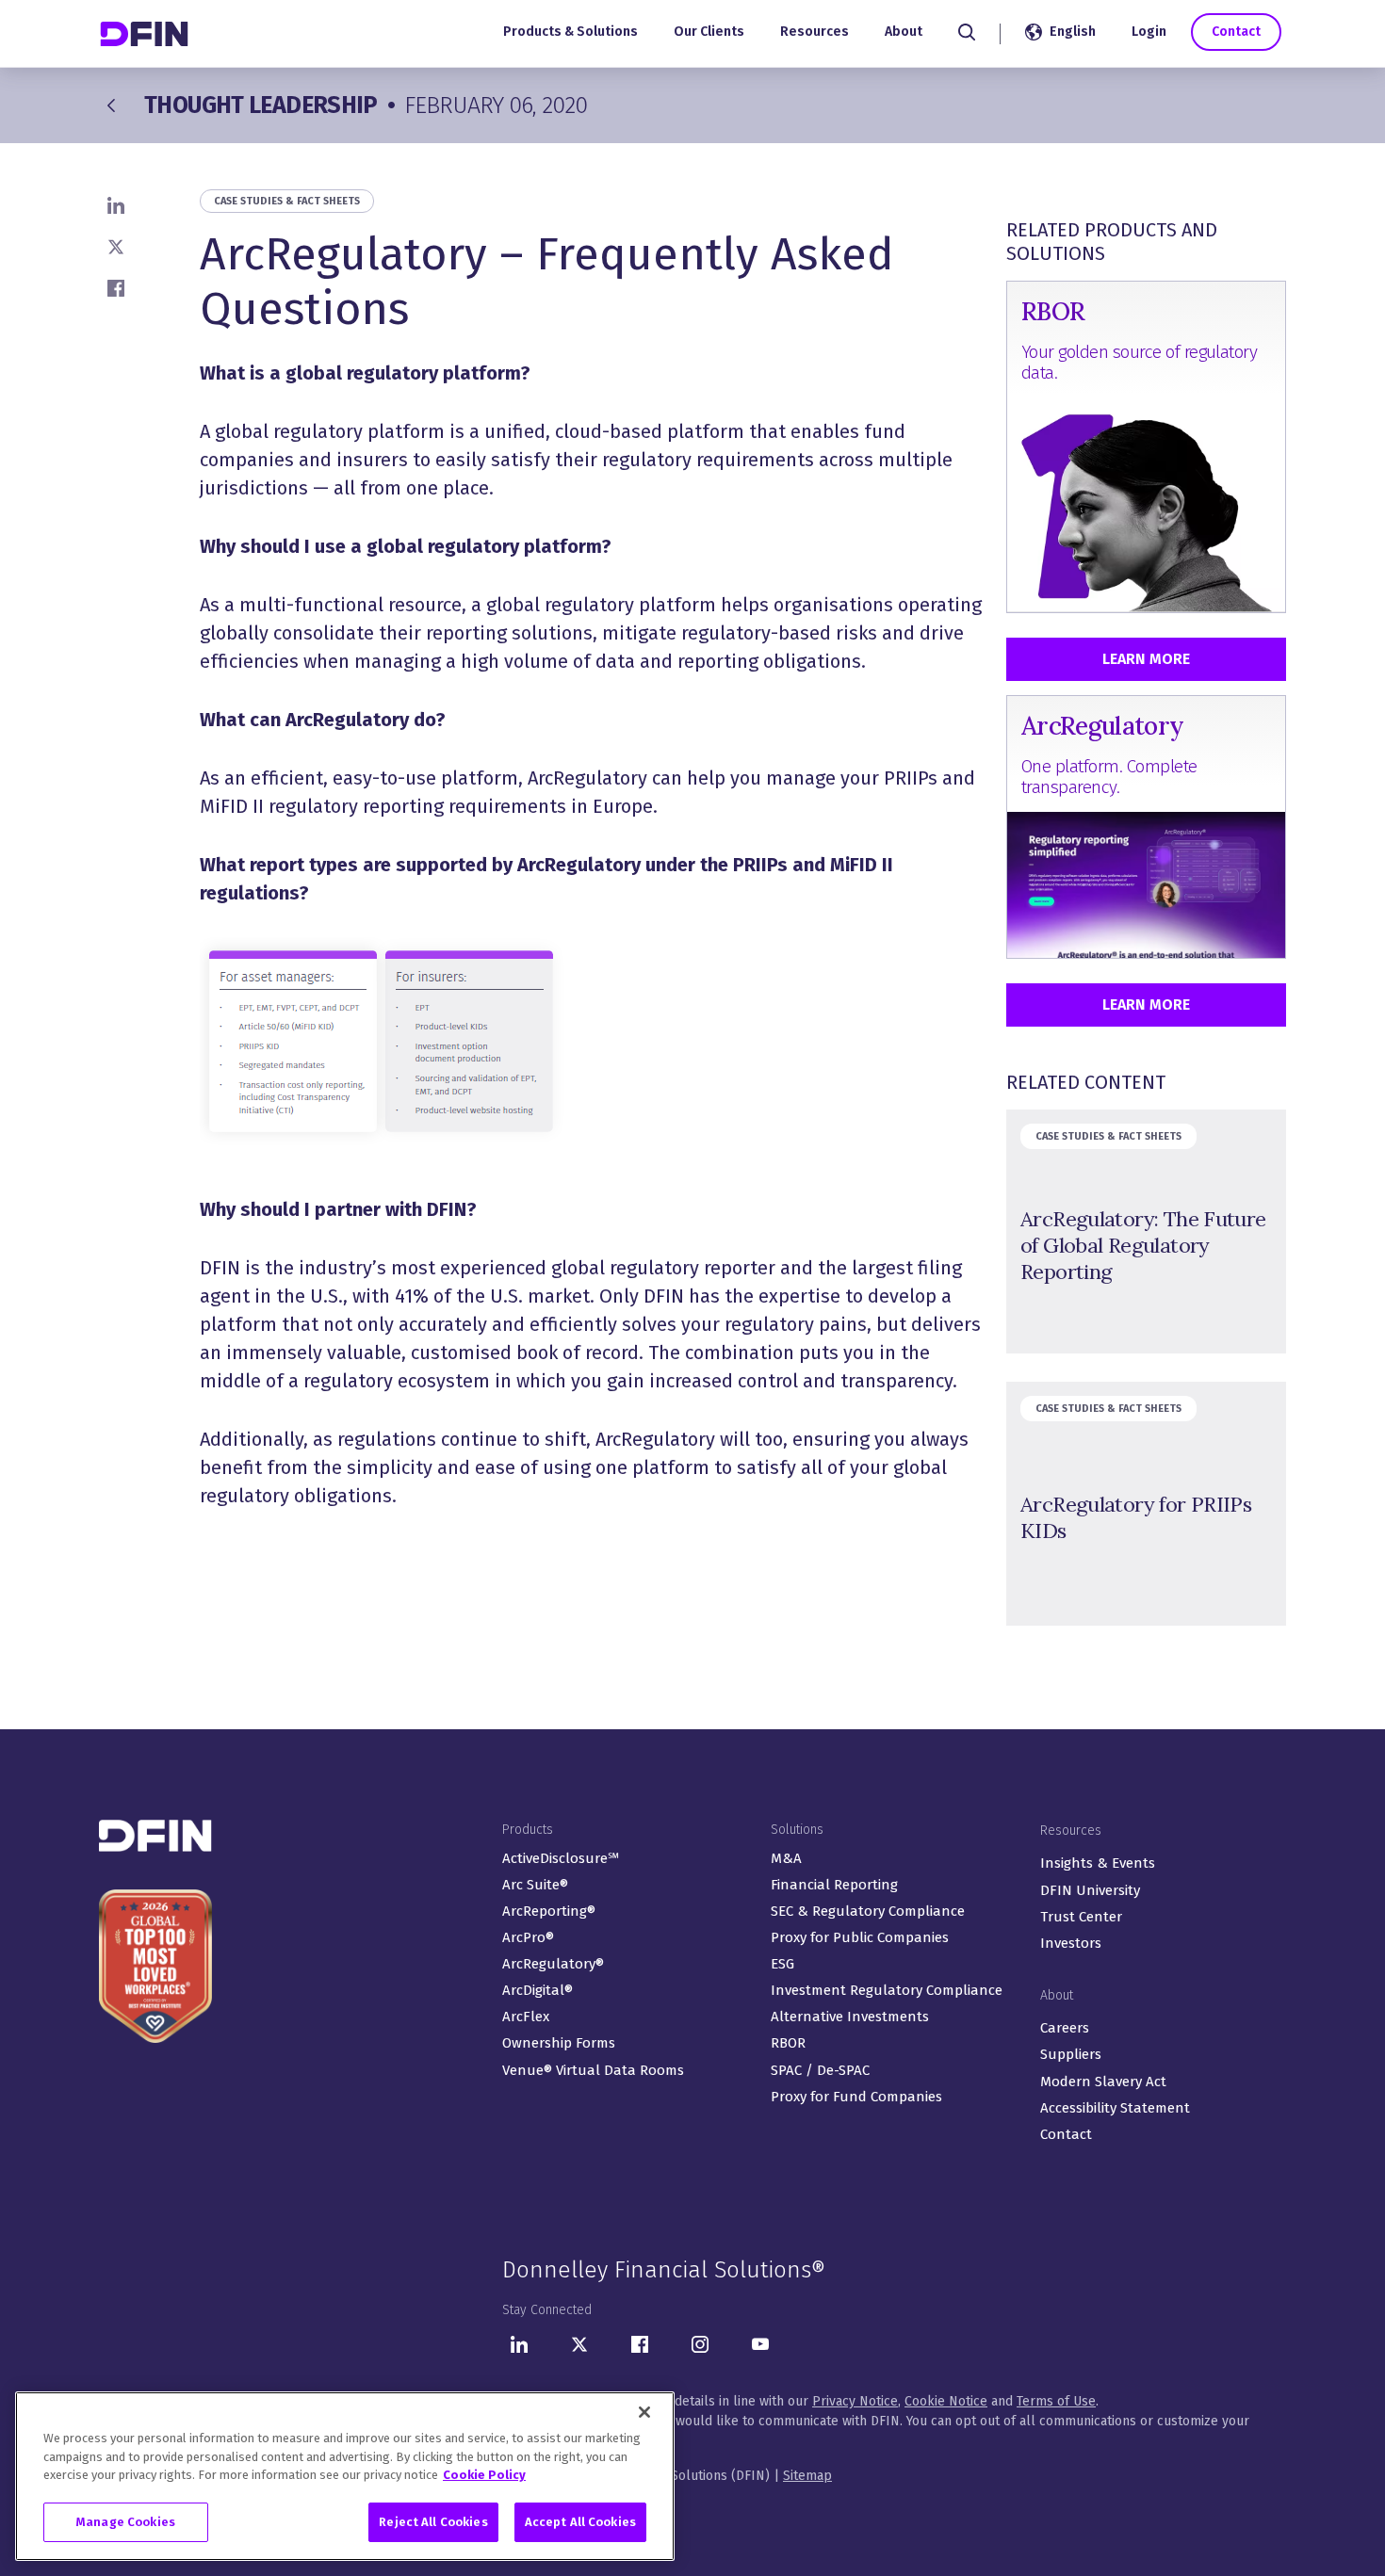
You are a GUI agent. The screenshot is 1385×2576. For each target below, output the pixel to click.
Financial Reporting (834, 1885)
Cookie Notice (946, 2401)
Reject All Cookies (433, 2522)
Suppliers (1071, 2054)
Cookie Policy (484, 2475)
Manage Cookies (126, 2522)
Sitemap (807, 2476)
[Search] (967, 32)
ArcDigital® (538, 1990)
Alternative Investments (850, 2017)
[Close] (644, 2412)
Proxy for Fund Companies (856, 2097)
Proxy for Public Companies (860, 1937)
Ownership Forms (559, 2043)
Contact (1236, 32)
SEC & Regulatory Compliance (868, 1911)
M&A (786, 1858)
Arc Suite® (535, 1885)
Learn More (1146, 659)
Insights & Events (1098, 1863)
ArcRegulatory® (553, 1964)
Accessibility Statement (1115, 2108)
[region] (345, 2476)
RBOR (788, 2043)
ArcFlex (526, 2017)
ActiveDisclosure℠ (561, 1858)
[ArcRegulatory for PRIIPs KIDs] (1146, 1504)
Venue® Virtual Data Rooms (593, 2070)
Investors (1071, 1943)
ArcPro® (528, 1937)
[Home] (146, 33)
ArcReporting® (549, 1911)
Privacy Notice (855, 2401)
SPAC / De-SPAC (820, 2070)
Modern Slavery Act (1103, 2082)
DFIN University (1090, 1890)
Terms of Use (1056, 2401)
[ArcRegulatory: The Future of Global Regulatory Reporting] (1146, 1231)
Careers (1065, 2028)
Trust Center (1081, 1917)
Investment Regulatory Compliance (887, 1990)
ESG (782, 1964)
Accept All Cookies (580, 2522)
